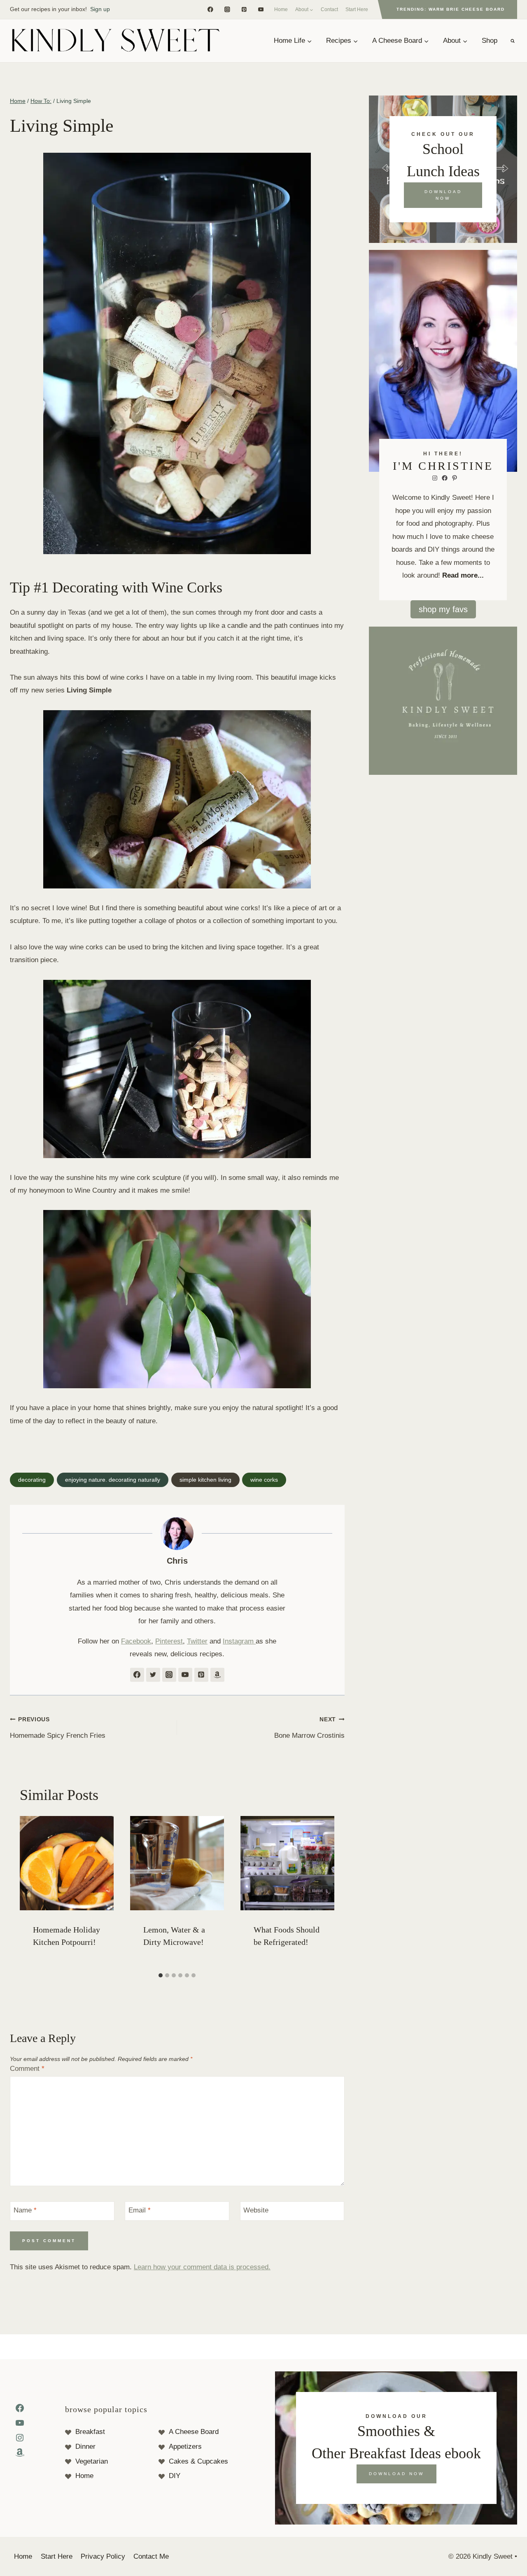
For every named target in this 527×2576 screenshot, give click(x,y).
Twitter (197, 1641)
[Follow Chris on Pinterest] (201, 1675)
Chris (177, 1561)
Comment (27, 2069)
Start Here (357, 9)
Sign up (100, 9)
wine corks (264, 1480)
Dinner (85, 2447)
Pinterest (169, 1641)
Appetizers (185, 2447)
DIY (175, 2476)
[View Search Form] (513, 41)
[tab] (161, 1975)
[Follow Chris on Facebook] (137, 1675)
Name (25, 2210)
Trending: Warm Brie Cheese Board (451, 9)
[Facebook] (210, 9)
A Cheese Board (194, 2432)
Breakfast (90, 2432)
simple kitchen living (205, 1480)
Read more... (463, 575)
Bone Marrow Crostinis (309, 1728)
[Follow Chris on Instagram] (169, 1675)
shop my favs (443, 609)
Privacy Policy (103, 2556)
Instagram (239, 1641)
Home (281, 9)
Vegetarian (92, 2461)
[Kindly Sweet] (115, 41)
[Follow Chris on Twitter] (153, 1675)
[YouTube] (261, 9)
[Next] (326, 1892)
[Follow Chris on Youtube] (185, 1675)
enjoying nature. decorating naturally (113, 1480)
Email (140, 2210)
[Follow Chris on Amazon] (217, 1675)
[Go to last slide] (28, 1892)
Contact (329, 9)
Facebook (136, 1641)
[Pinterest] (244, 9)
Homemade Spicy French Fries (58, 1728)
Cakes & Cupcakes (198, 2461)
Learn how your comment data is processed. (202, 2267)
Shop (490, 41)
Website (256, 2210)
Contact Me (151, 2556)
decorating (32, 1480)
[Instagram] (227, 9)
